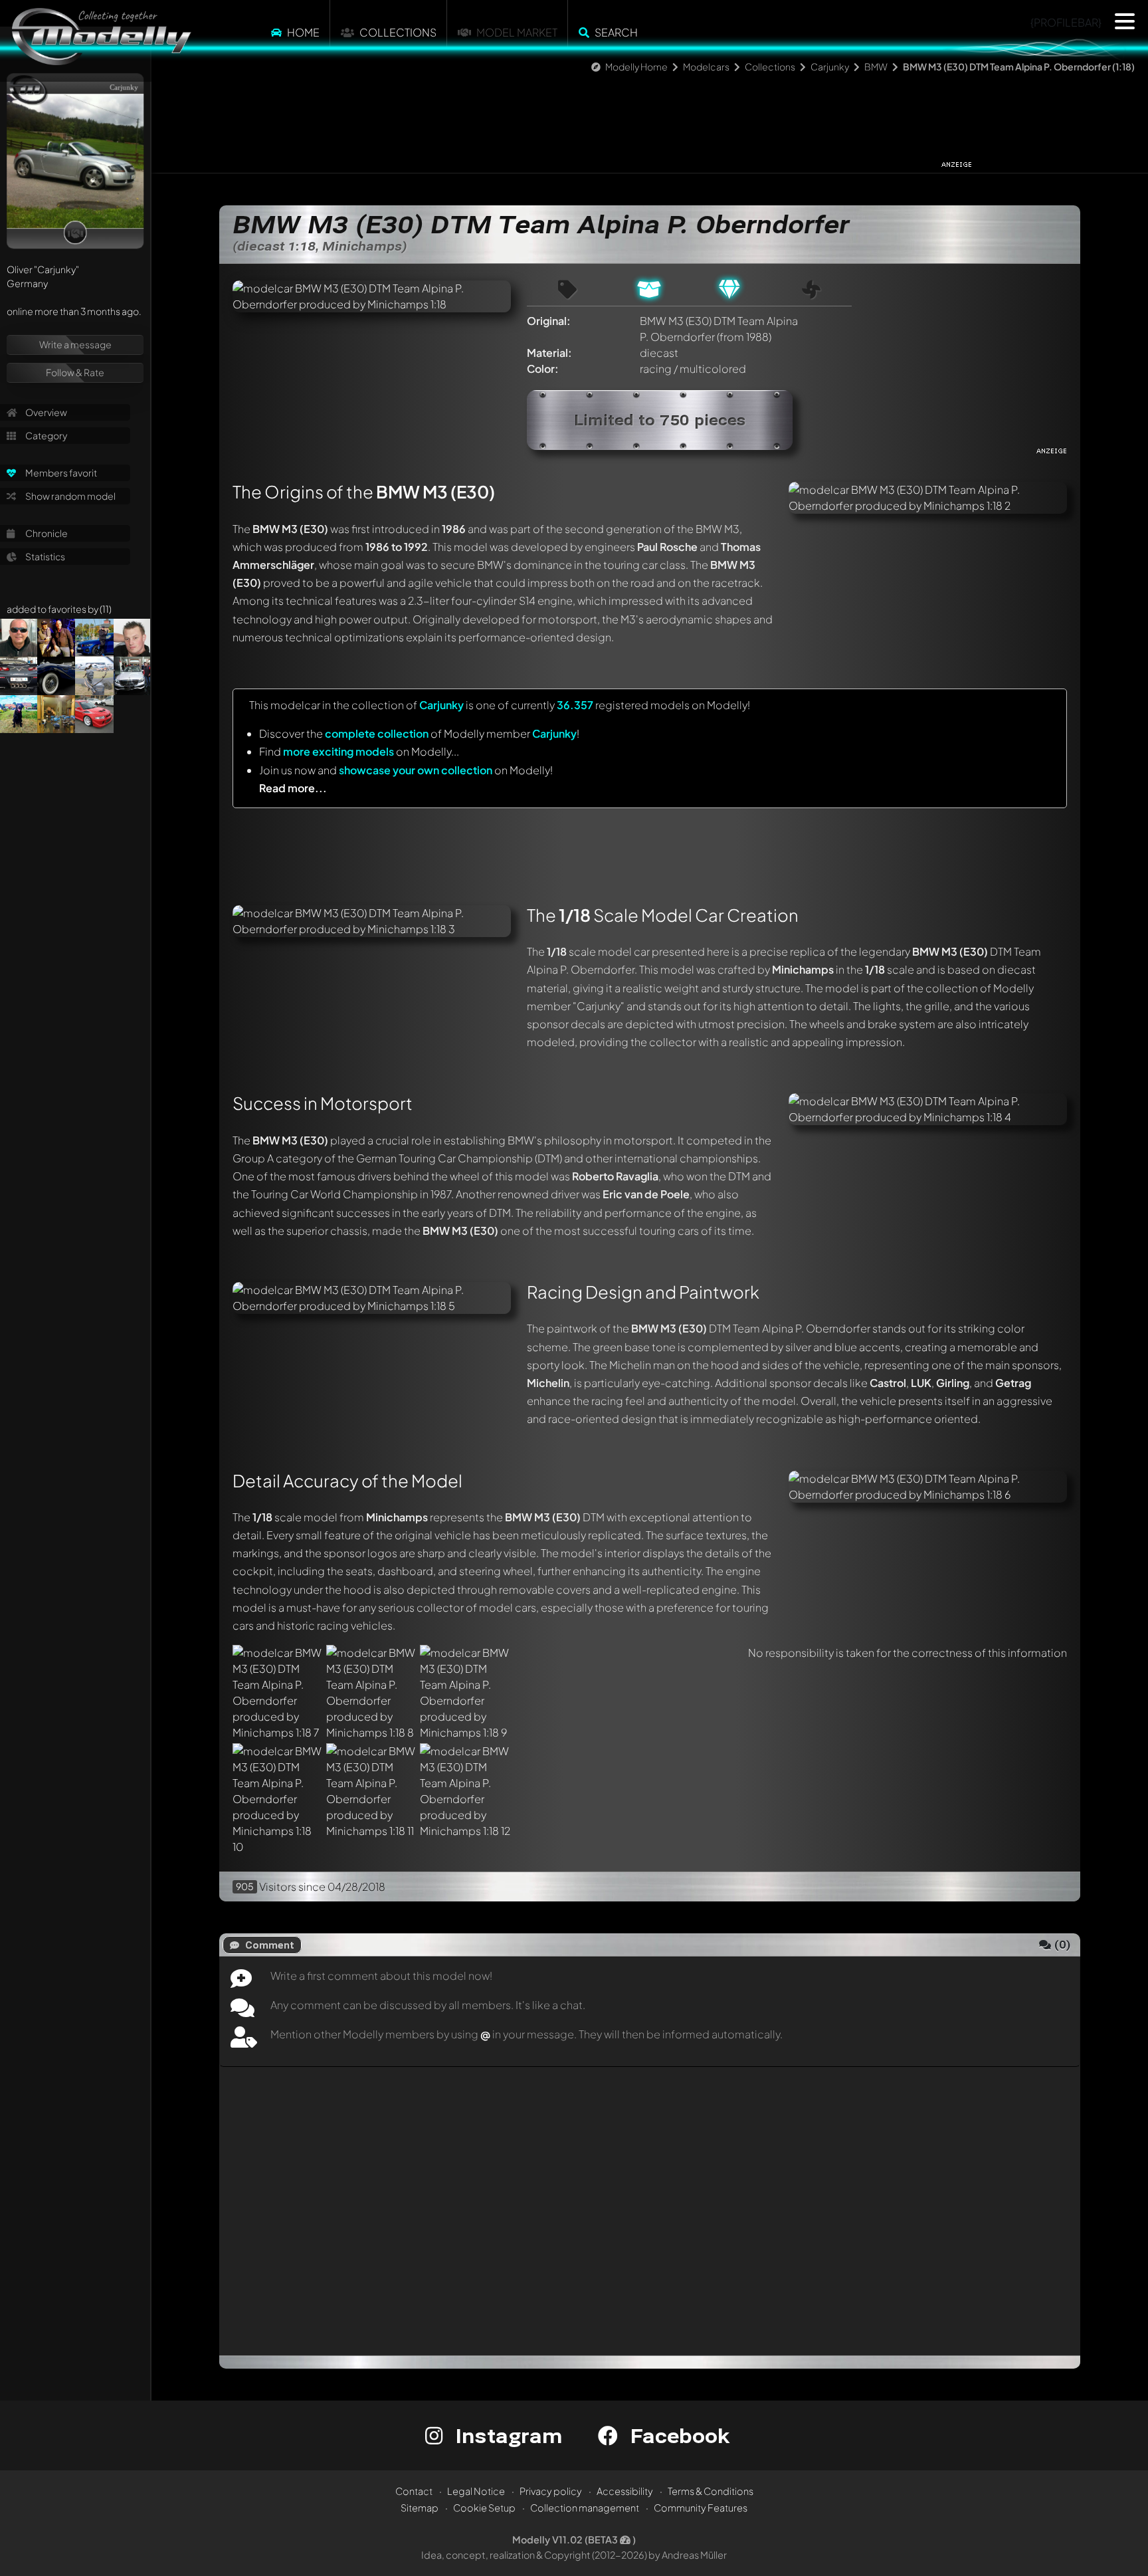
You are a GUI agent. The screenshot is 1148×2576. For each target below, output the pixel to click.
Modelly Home (636, 66)
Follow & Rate (75, 372)
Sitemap (420, 2508)
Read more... (293, 788)
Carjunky (830, 66)
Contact (414, 2491)
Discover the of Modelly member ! (419, 733)
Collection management (585, 2508)
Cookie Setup (484, 2508)
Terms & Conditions (711, 2491)
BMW (876, 66)
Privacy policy (551, 2491)
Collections (398, 32)
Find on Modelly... (359, 751)
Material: (549, 353)
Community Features (701, 2508)
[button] (1125, 21)
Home (303, 32)
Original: (549, 321)
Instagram (506, 2435)
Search (616, 32)
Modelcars (706, 66)
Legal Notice (476, 2491)
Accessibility (625, 2491)
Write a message (75, 344)
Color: (543, 369)
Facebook (677, 2435)
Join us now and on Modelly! (406, 770)
